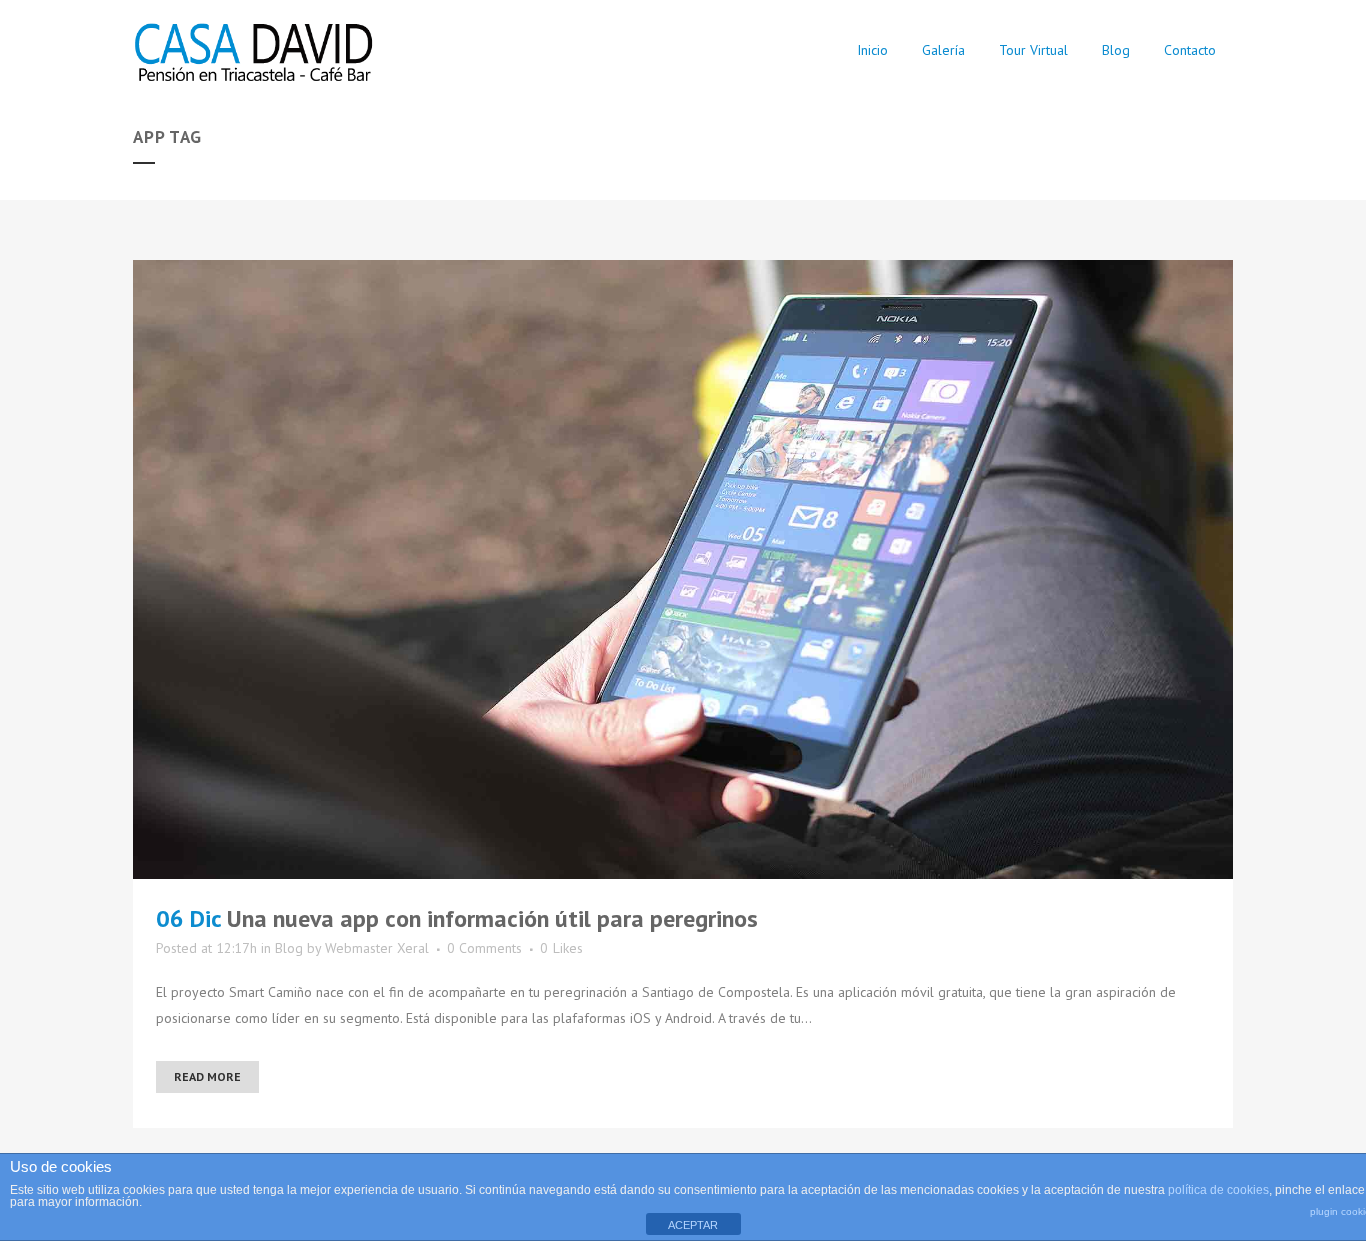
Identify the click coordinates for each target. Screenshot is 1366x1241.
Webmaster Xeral (377, 948)
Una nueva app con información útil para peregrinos (492, 918)
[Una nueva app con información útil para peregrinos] (683, 569)
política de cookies (1218, 1190)
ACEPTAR (693, 1225)
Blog (289, 948)
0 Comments (484, 948)
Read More (207, 1076)
